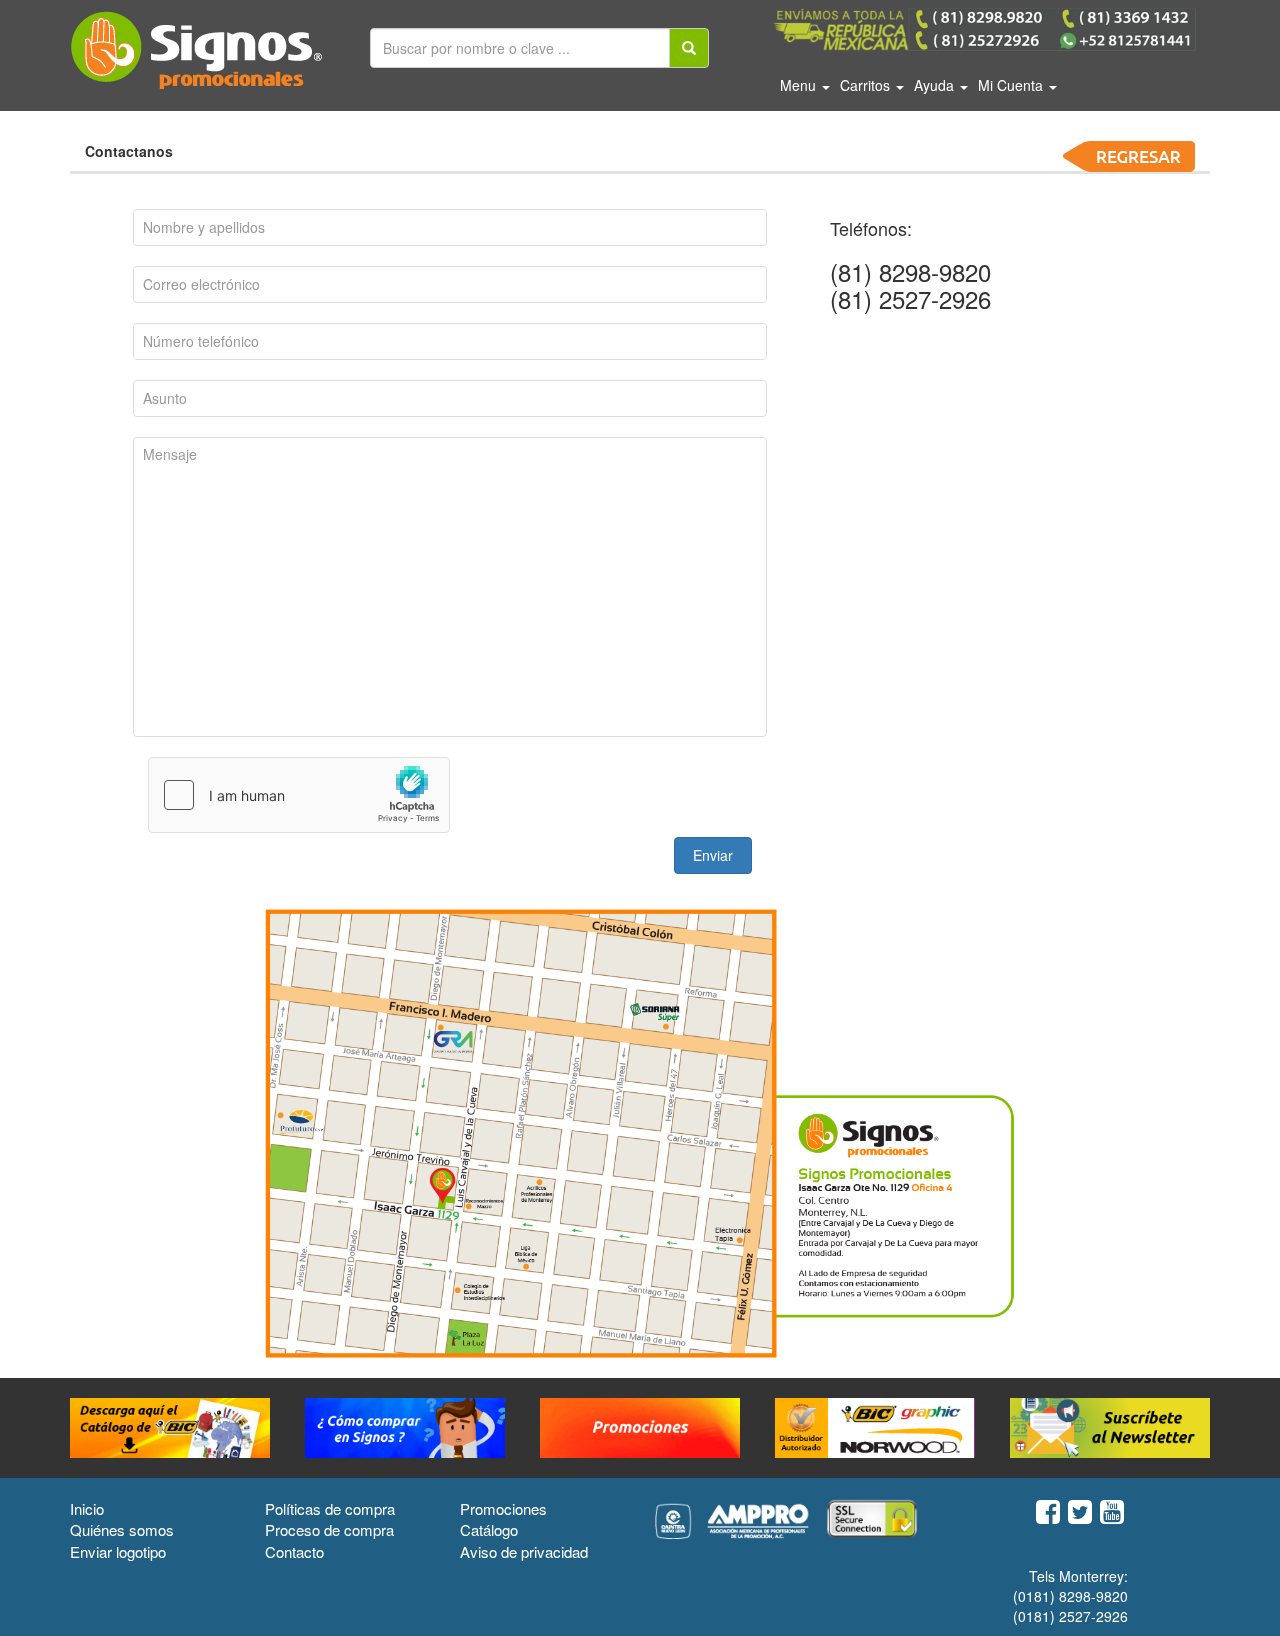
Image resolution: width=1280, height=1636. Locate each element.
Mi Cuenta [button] (1012, 85)
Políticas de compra (330, 1508)
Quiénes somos (122, 1529)
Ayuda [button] (936, 85)
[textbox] (449, 227)
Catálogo (489, 1529)
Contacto (294, 1551)
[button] (713, 855)
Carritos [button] (867, 85)
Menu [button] (800, 85)
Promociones (503, 1508)
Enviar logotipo (118, 1551)
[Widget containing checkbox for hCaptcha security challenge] (299, 795)
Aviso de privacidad (524, 1551)
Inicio (87, 1508)
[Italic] (689, 48)
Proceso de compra (329, 1529)
